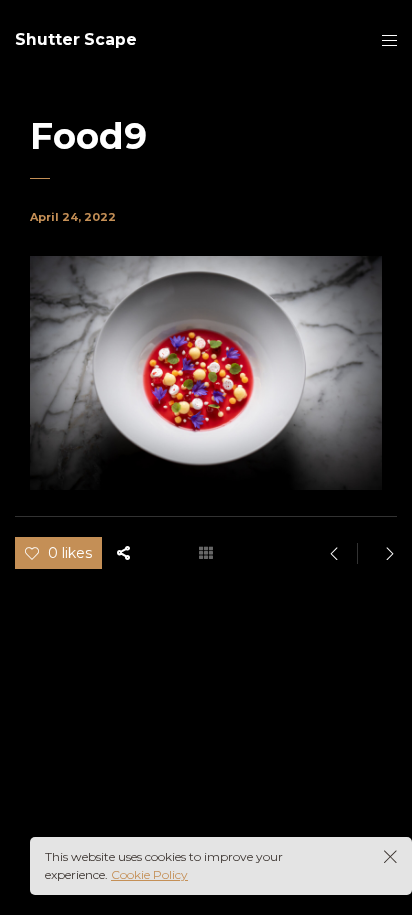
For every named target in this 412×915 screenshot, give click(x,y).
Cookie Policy (149, 874)
